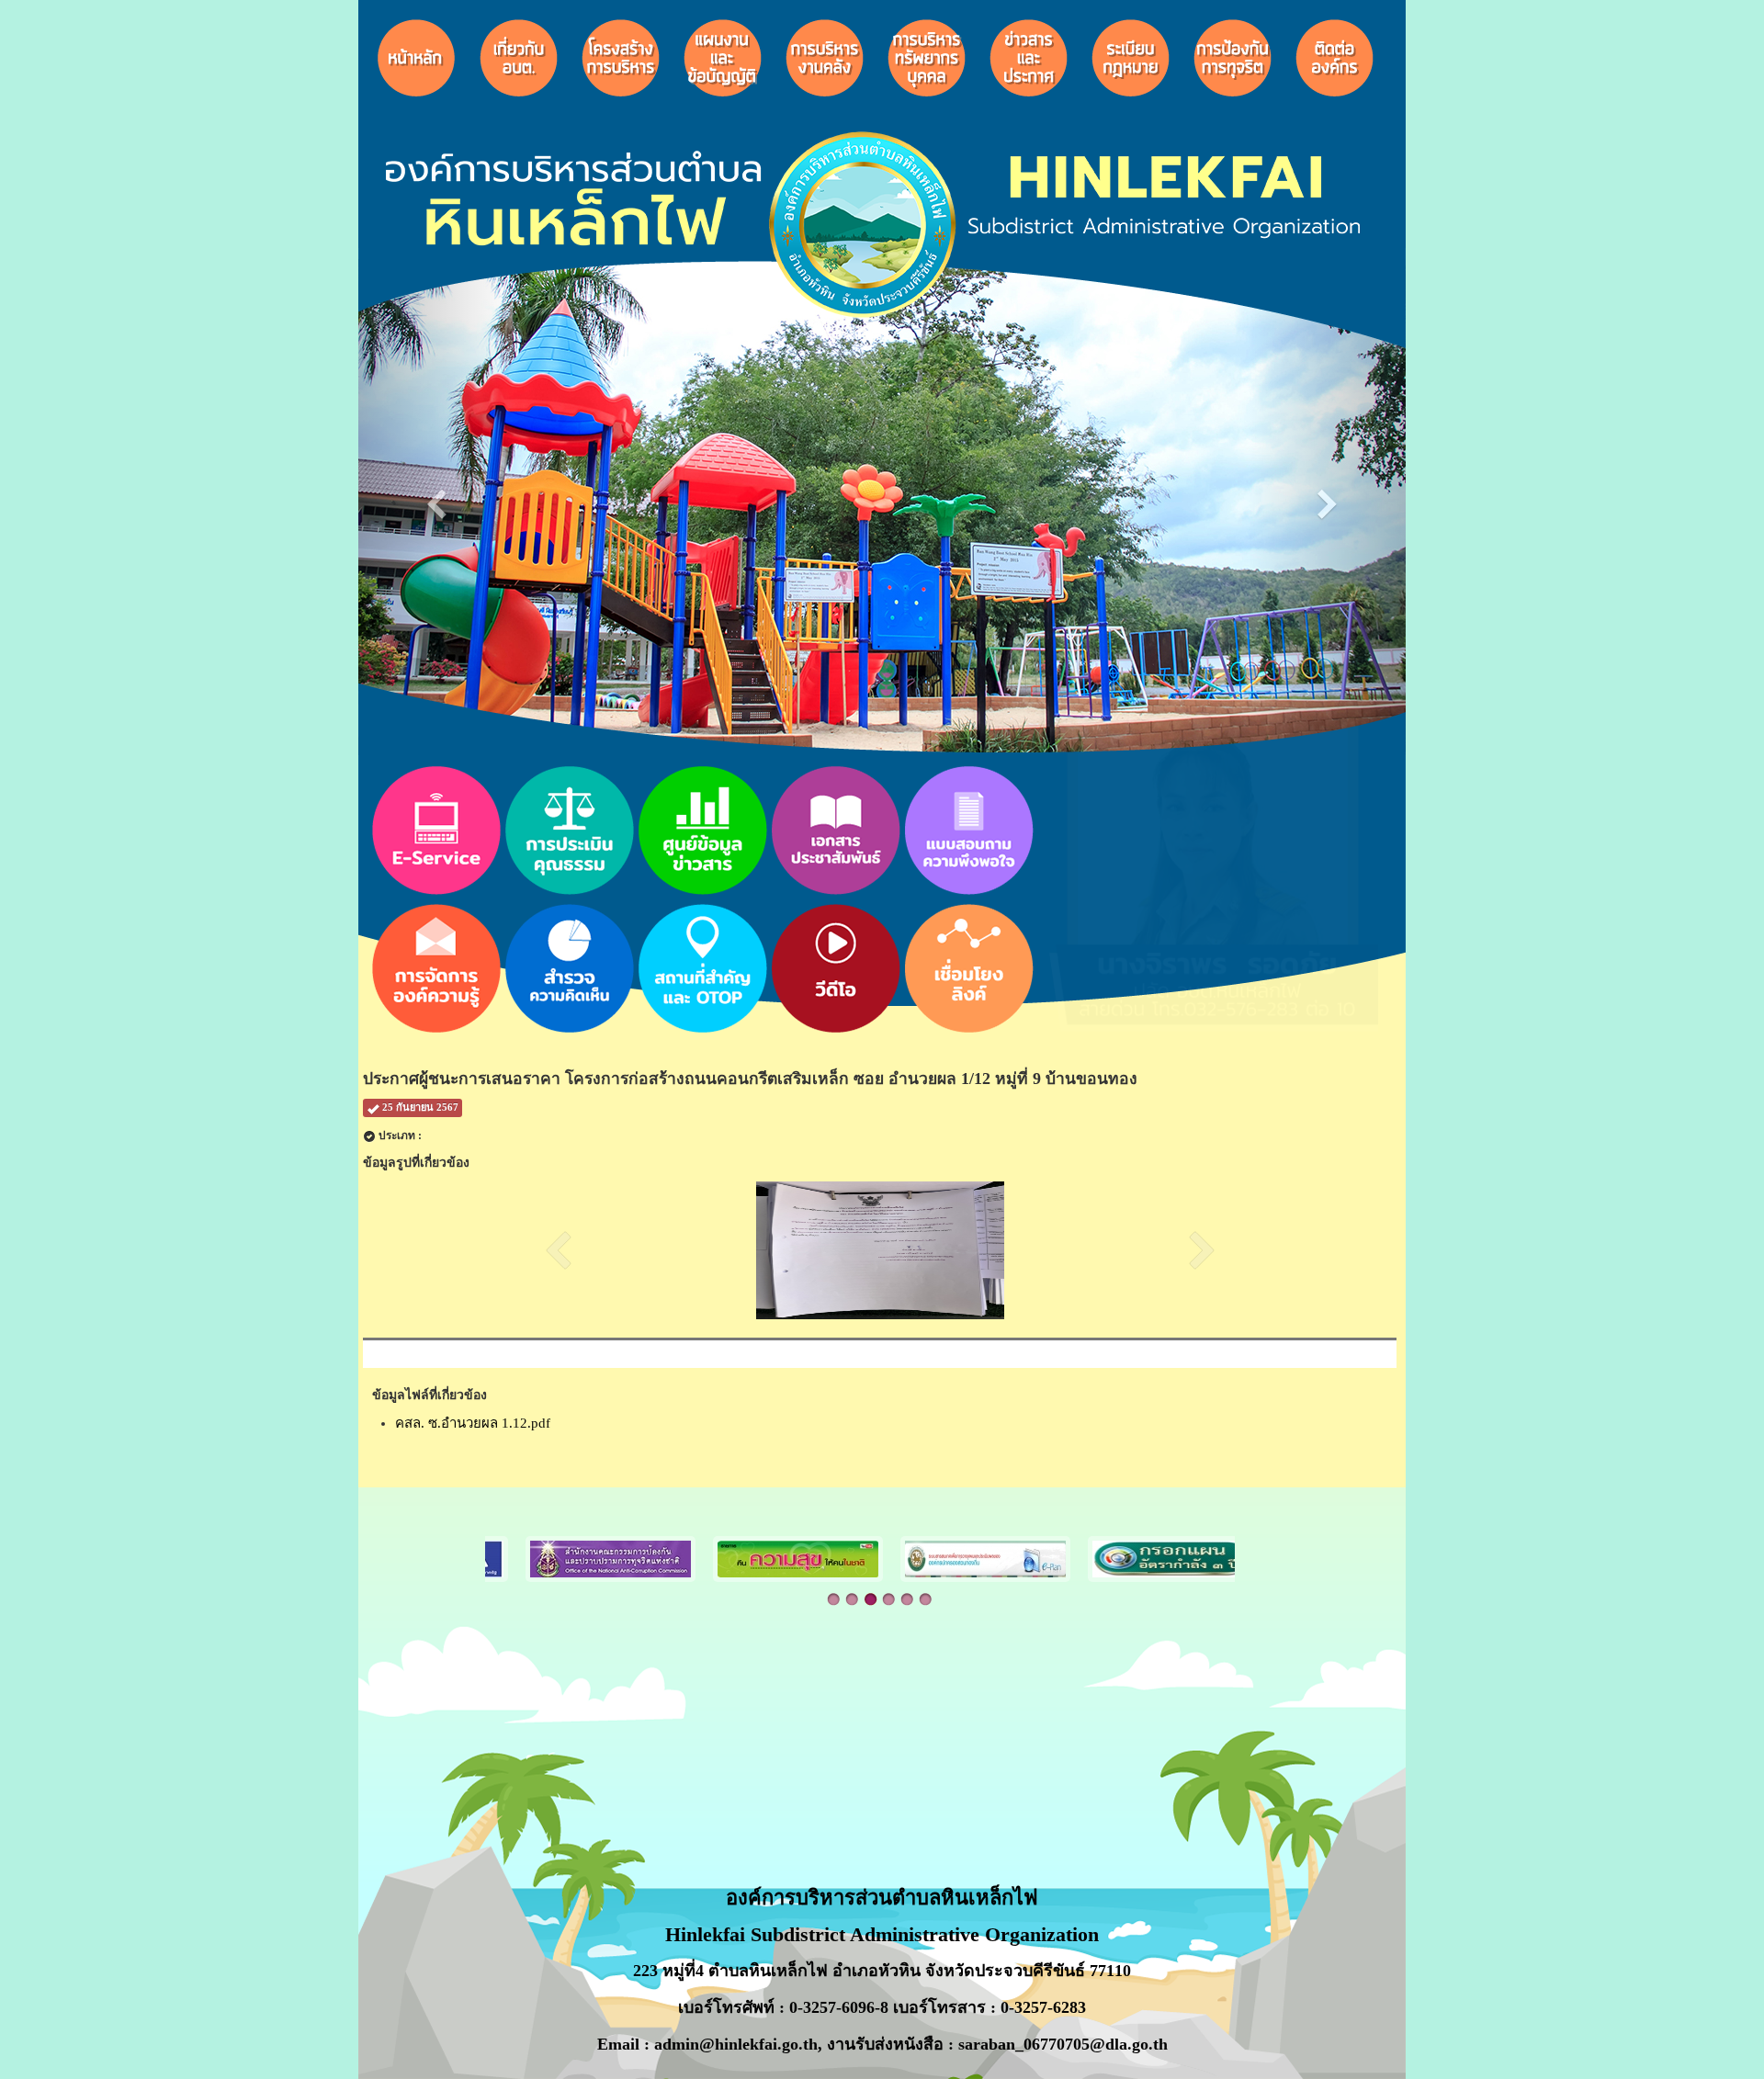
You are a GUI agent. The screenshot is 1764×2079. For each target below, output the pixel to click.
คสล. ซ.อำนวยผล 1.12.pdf (473, 1423)
